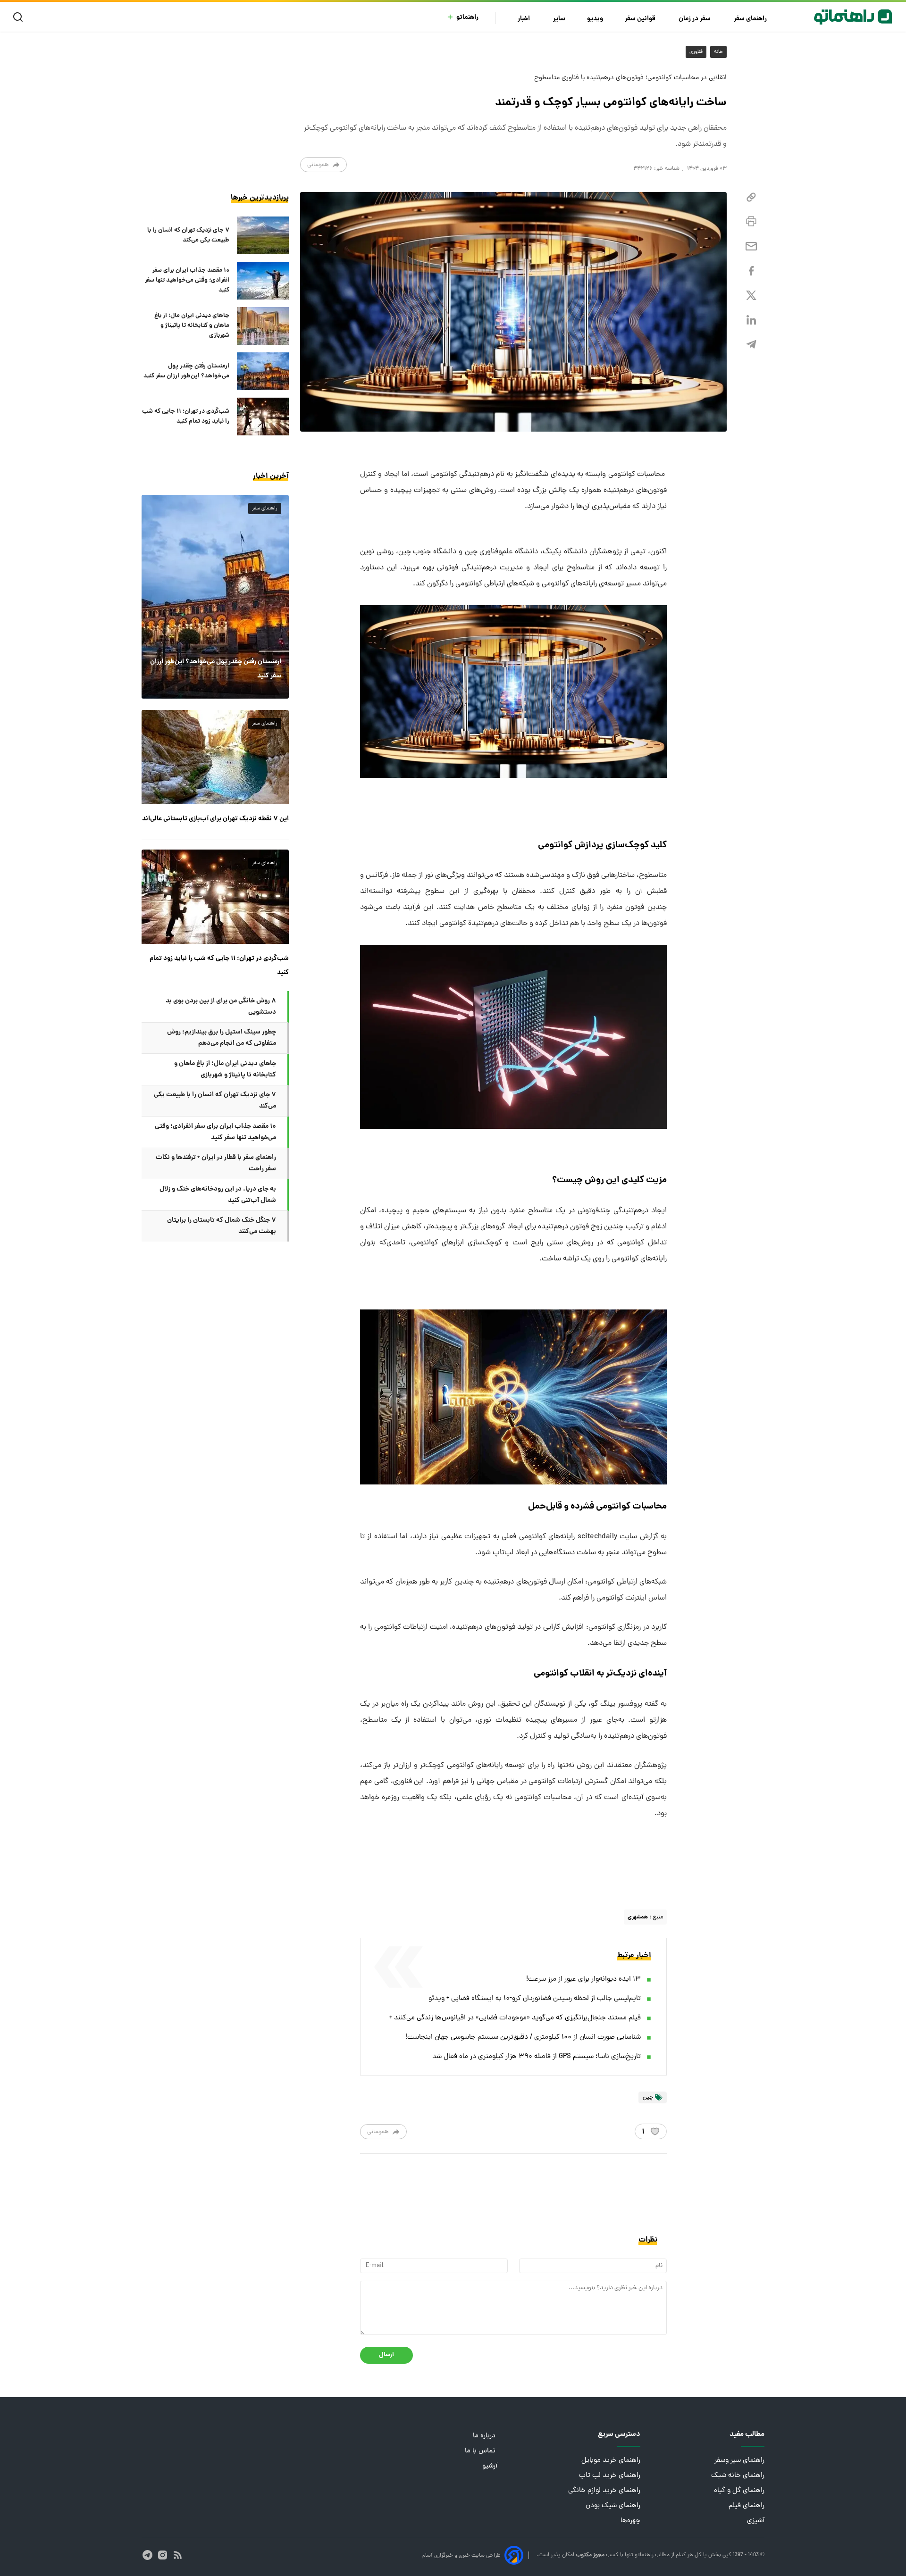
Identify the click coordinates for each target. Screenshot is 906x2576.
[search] (20, 17)
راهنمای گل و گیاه (739, 2491)
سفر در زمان (695, 19)
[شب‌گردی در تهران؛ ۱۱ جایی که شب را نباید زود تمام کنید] (263, 417)
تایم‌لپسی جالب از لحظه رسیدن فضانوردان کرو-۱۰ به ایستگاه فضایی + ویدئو (535, 1999)
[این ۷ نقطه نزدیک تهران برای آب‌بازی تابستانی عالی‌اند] (215, 757)
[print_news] (751, 222)
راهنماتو (467, 18)
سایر (559, 19)
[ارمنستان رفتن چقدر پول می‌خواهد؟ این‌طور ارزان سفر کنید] (263, 371)
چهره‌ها (630, 2521)
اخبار (524, 19)
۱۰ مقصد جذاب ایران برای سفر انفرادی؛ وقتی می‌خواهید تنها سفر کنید (187, 280)
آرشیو (490, 2466)
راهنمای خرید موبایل (611, 2461)
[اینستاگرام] (163, 2555)
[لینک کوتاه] (751, 197)
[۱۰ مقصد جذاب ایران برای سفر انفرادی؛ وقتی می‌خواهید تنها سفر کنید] (263, 281)
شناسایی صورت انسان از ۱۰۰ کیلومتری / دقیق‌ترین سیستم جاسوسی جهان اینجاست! (523, 2038)
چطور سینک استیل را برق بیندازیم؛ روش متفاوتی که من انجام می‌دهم (222, 1038)
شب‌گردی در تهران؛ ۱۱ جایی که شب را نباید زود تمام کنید (186, 417)
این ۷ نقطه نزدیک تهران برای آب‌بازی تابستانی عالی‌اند (215, 819)
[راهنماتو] (853, 17)
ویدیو (595, 19)
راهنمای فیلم (747, 2506)
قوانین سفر (641, 19)
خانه (718, 52)
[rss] (178, 2555)
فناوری (696, 52)
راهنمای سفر (751, 19)
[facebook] (751, 271)
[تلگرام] (751, 345)
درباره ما (485, 2436)
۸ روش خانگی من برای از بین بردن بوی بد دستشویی (221, 1007)
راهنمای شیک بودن (613, 2506)
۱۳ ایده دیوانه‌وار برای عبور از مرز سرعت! (583, 1980)
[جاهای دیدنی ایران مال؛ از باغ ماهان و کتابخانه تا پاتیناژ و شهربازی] (263, 326)
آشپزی (756, 2521)
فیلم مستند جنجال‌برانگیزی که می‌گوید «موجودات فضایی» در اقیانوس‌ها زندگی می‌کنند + (515, 2018)
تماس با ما (481, 2451)
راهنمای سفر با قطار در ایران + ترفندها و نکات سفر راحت (216, 1163)
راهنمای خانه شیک (738, 2476)
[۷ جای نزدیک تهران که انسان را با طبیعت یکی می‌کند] (263, 235)
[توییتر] (751, 296)
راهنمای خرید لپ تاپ (610, 2476)
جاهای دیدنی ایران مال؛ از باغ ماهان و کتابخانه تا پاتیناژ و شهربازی (192, 326)
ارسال (386, 2355)
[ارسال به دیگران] (751, 246)
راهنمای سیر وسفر (739, 2461)
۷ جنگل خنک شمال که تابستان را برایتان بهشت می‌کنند (222, 1226)
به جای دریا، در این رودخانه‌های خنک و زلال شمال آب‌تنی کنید (218, 1195)
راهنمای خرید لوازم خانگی (604, 2491)
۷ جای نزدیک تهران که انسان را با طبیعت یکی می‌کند (188, 235)
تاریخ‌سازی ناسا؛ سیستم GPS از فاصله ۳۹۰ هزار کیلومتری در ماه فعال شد (537, 2057)
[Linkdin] (751, 320)
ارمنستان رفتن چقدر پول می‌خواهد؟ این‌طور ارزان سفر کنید (186, 371)
